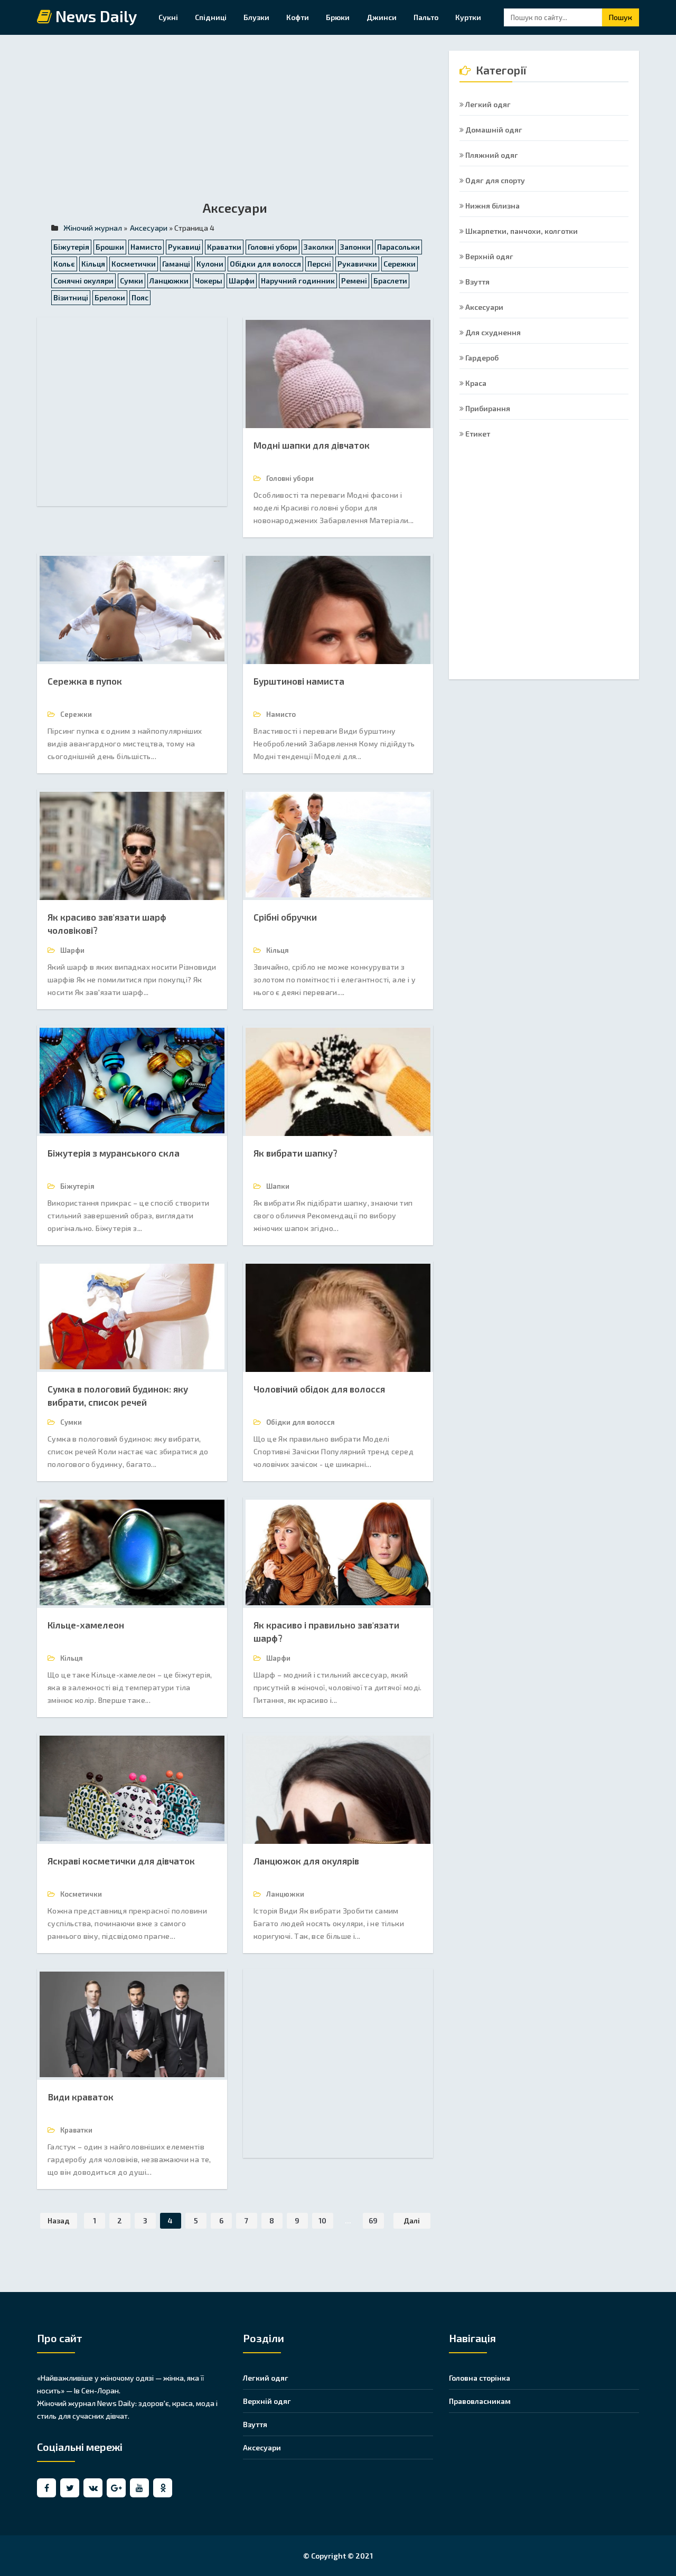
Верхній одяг (489, 256)
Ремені (354, 281)
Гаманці (176, 264)
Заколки (319, 247)
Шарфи (242, 281)
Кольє (64, 264)
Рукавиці (184, 247)
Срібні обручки (285, 917)
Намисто (146, 247)
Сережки (400, 264)
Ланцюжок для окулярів (306, 1861)
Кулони (210, 264)
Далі (412, 2220)
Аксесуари (483, 307)
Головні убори (273, 247)
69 (373, 2220)
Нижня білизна (492, 206)
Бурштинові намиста (299, 681)
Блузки (256, 17)
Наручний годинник (298, 281)
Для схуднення (492, 332)
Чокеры (209, 281)
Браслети (390, 281)
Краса (475, 383)
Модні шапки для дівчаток (312, 445)
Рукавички (357, 264)
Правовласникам (480, 2401)
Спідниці (211, 17)
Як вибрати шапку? (295, 1153)
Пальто (426, 17)
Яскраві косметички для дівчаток (121, 1861)
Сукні (168, 17)
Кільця (93, 264)
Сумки (132, 281)
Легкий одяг (487, 104)
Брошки (110, 247)
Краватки (224, 247)
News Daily (95, 17)
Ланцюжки (169, 281)
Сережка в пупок (85, 681)
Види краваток (81, 2097)
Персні (319, 264)
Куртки (468, 17)
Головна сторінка (480, 2378)
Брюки (338, 17)
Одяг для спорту (494, 180)
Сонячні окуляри (83, 281)
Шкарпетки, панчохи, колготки (521, 231)
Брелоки (110, 297)
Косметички (134, 264)
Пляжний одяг (491, 155)
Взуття (477, 282)
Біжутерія (71, 247)
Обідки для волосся (265, 264)
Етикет (477, 434)
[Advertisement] (235, 125)
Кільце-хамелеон (86, 1625)
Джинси (382, 17)
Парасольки (398, 247)
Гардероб (481, 358)
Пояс (140, 297)
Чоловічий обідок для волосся (319, 1389)
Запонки (355, 247)
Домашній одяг (493, 130)
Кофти (298, 17)
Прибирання (487, 408)
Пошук (621, 17)
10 (322, 2220)
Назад (59, 2220)
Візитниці (71, 297)
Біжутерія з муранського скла (114, 1153)
